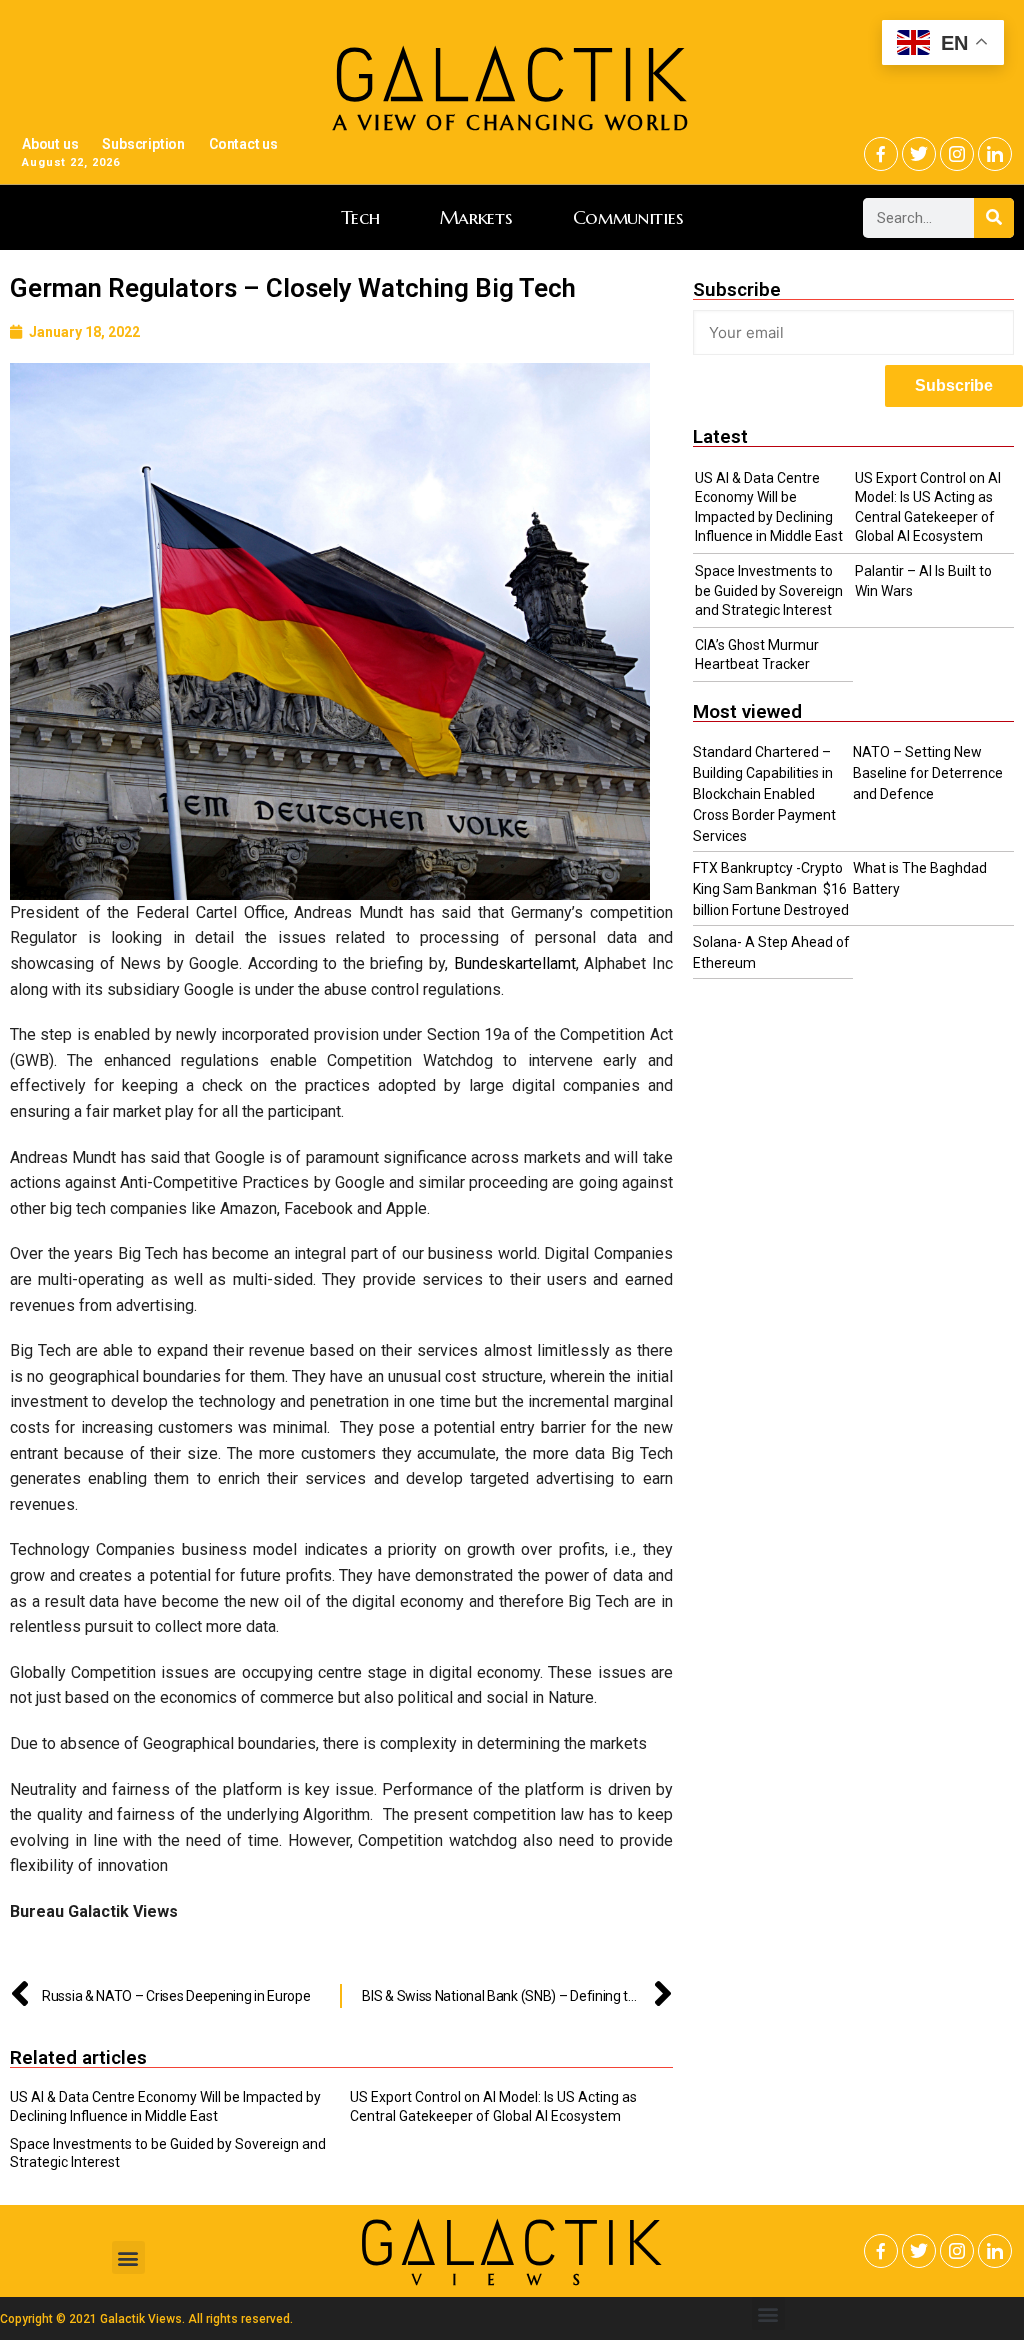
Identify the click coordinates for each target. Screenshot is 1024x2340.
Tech (360, 217)
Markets (476, 217)
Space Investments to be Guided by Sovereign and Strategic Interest (769, 590)
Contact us (243, 144)
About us (50, 144)
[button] (128, 2257)
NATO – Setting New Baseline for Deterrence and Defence (928, 773)
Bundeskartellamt (515, 963)
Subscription (143, 144)
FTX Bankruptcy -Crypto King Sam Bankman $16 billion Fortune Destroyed (771, 889)
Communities (628, 217)
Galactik (512, 2243)
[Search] (994, 218)
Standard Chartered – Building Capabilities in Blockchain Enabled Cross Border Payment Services (764, 794)
